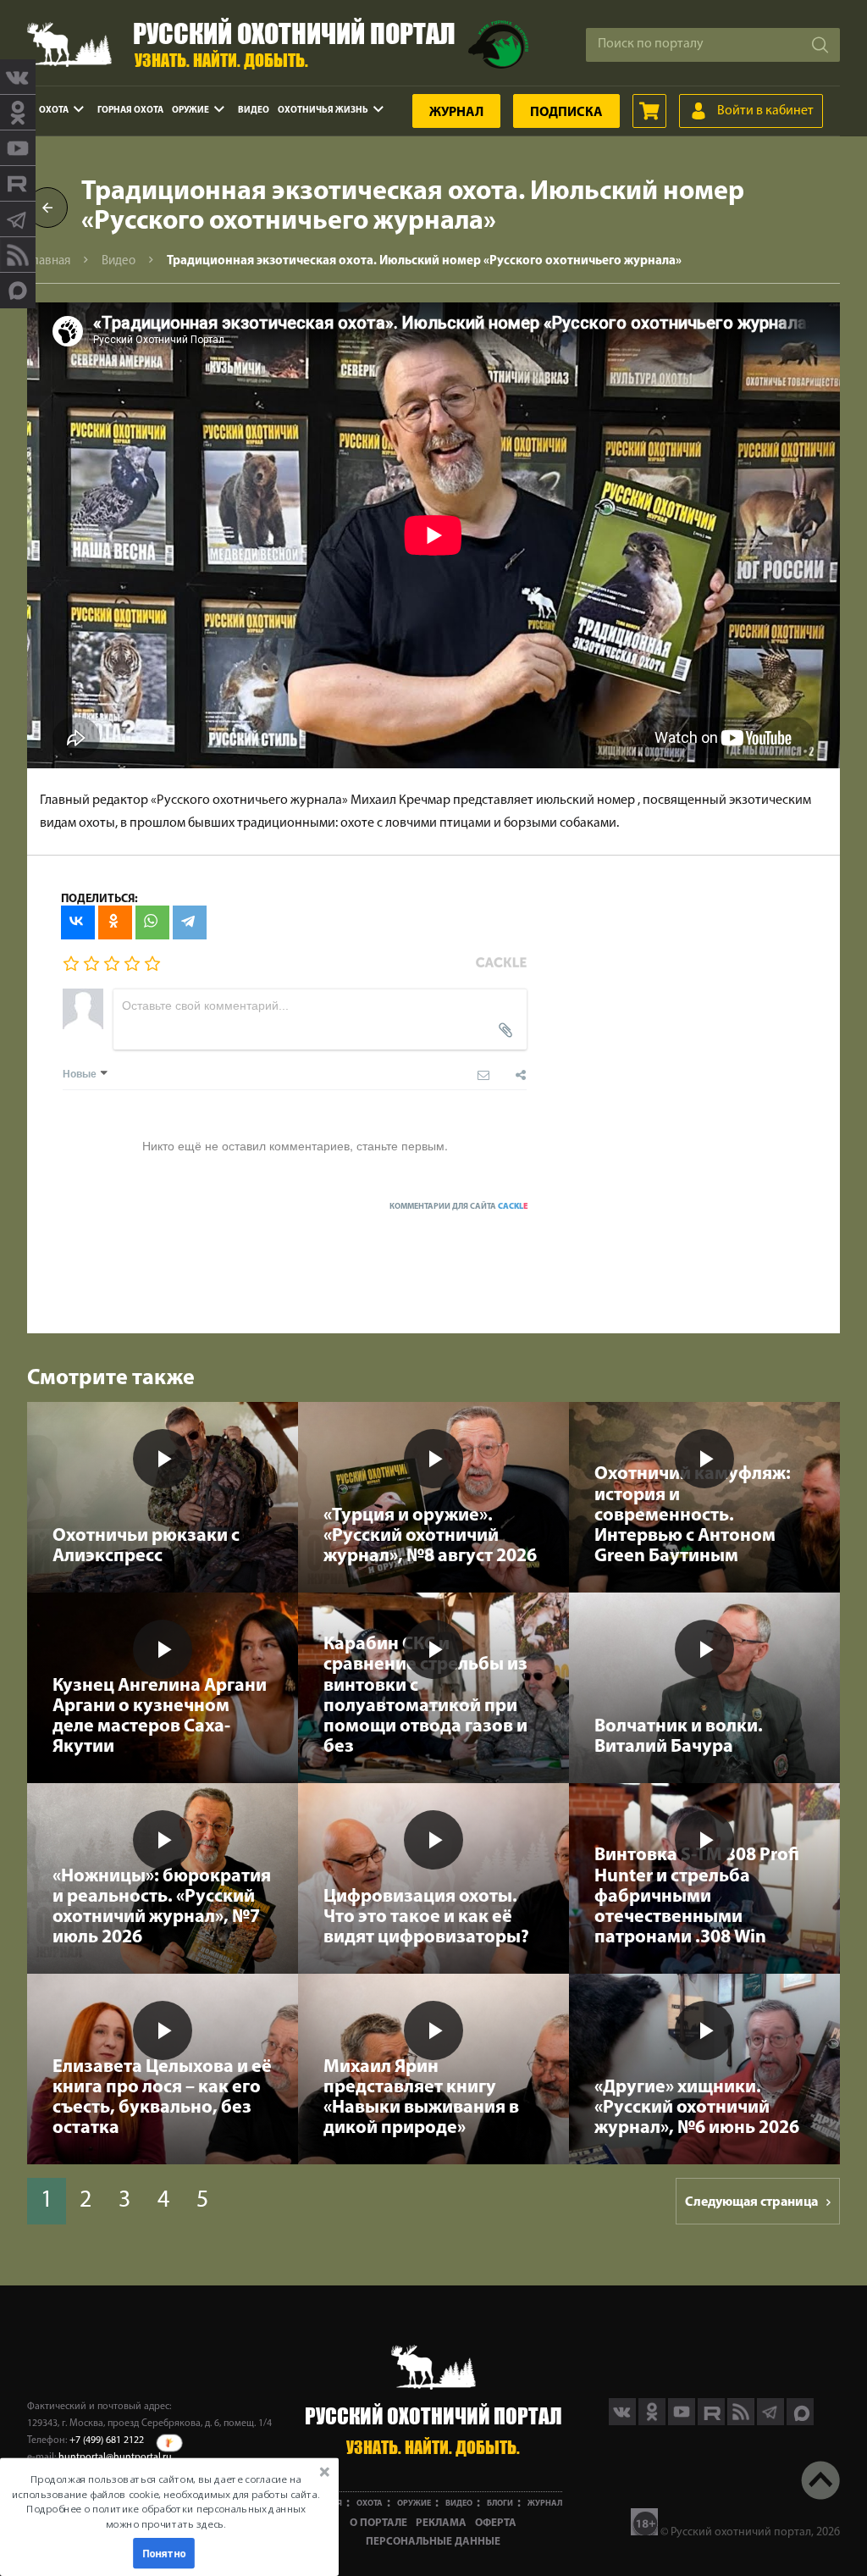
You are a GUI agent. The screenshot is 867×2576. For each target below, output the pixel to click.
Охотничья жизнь (323, 111)
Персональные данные (433, 2542)
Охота (54, 111)
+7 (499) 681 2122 (107, 2440)
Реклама (441, 2523)
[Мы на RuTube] (18, 184)
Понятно (164, 2553)
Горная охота (130, 111)
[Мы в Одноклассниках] (18, 113)
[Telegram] (190, 922)
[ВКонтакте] (78, 922)
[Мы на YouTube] (18, 148)
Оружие (191, 111)
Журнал (456, 113)
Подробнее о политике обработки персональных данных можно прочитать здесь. (166, 2516)
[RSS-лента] (18, 255)
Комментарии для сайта (459, 1207)
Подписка (566, 113)
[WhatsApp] (152, 922)
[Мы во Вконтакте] (18, 77)
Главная (49, 261)
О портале (378, 2523)
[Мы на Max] (800, 2422)
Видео (254, 111)
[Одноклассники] (115, 922)
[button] (166, 2501)
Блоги (500, 2504)
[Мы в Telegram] (18, 219)
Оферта (496, 2523)
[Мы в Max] (18, 291)
